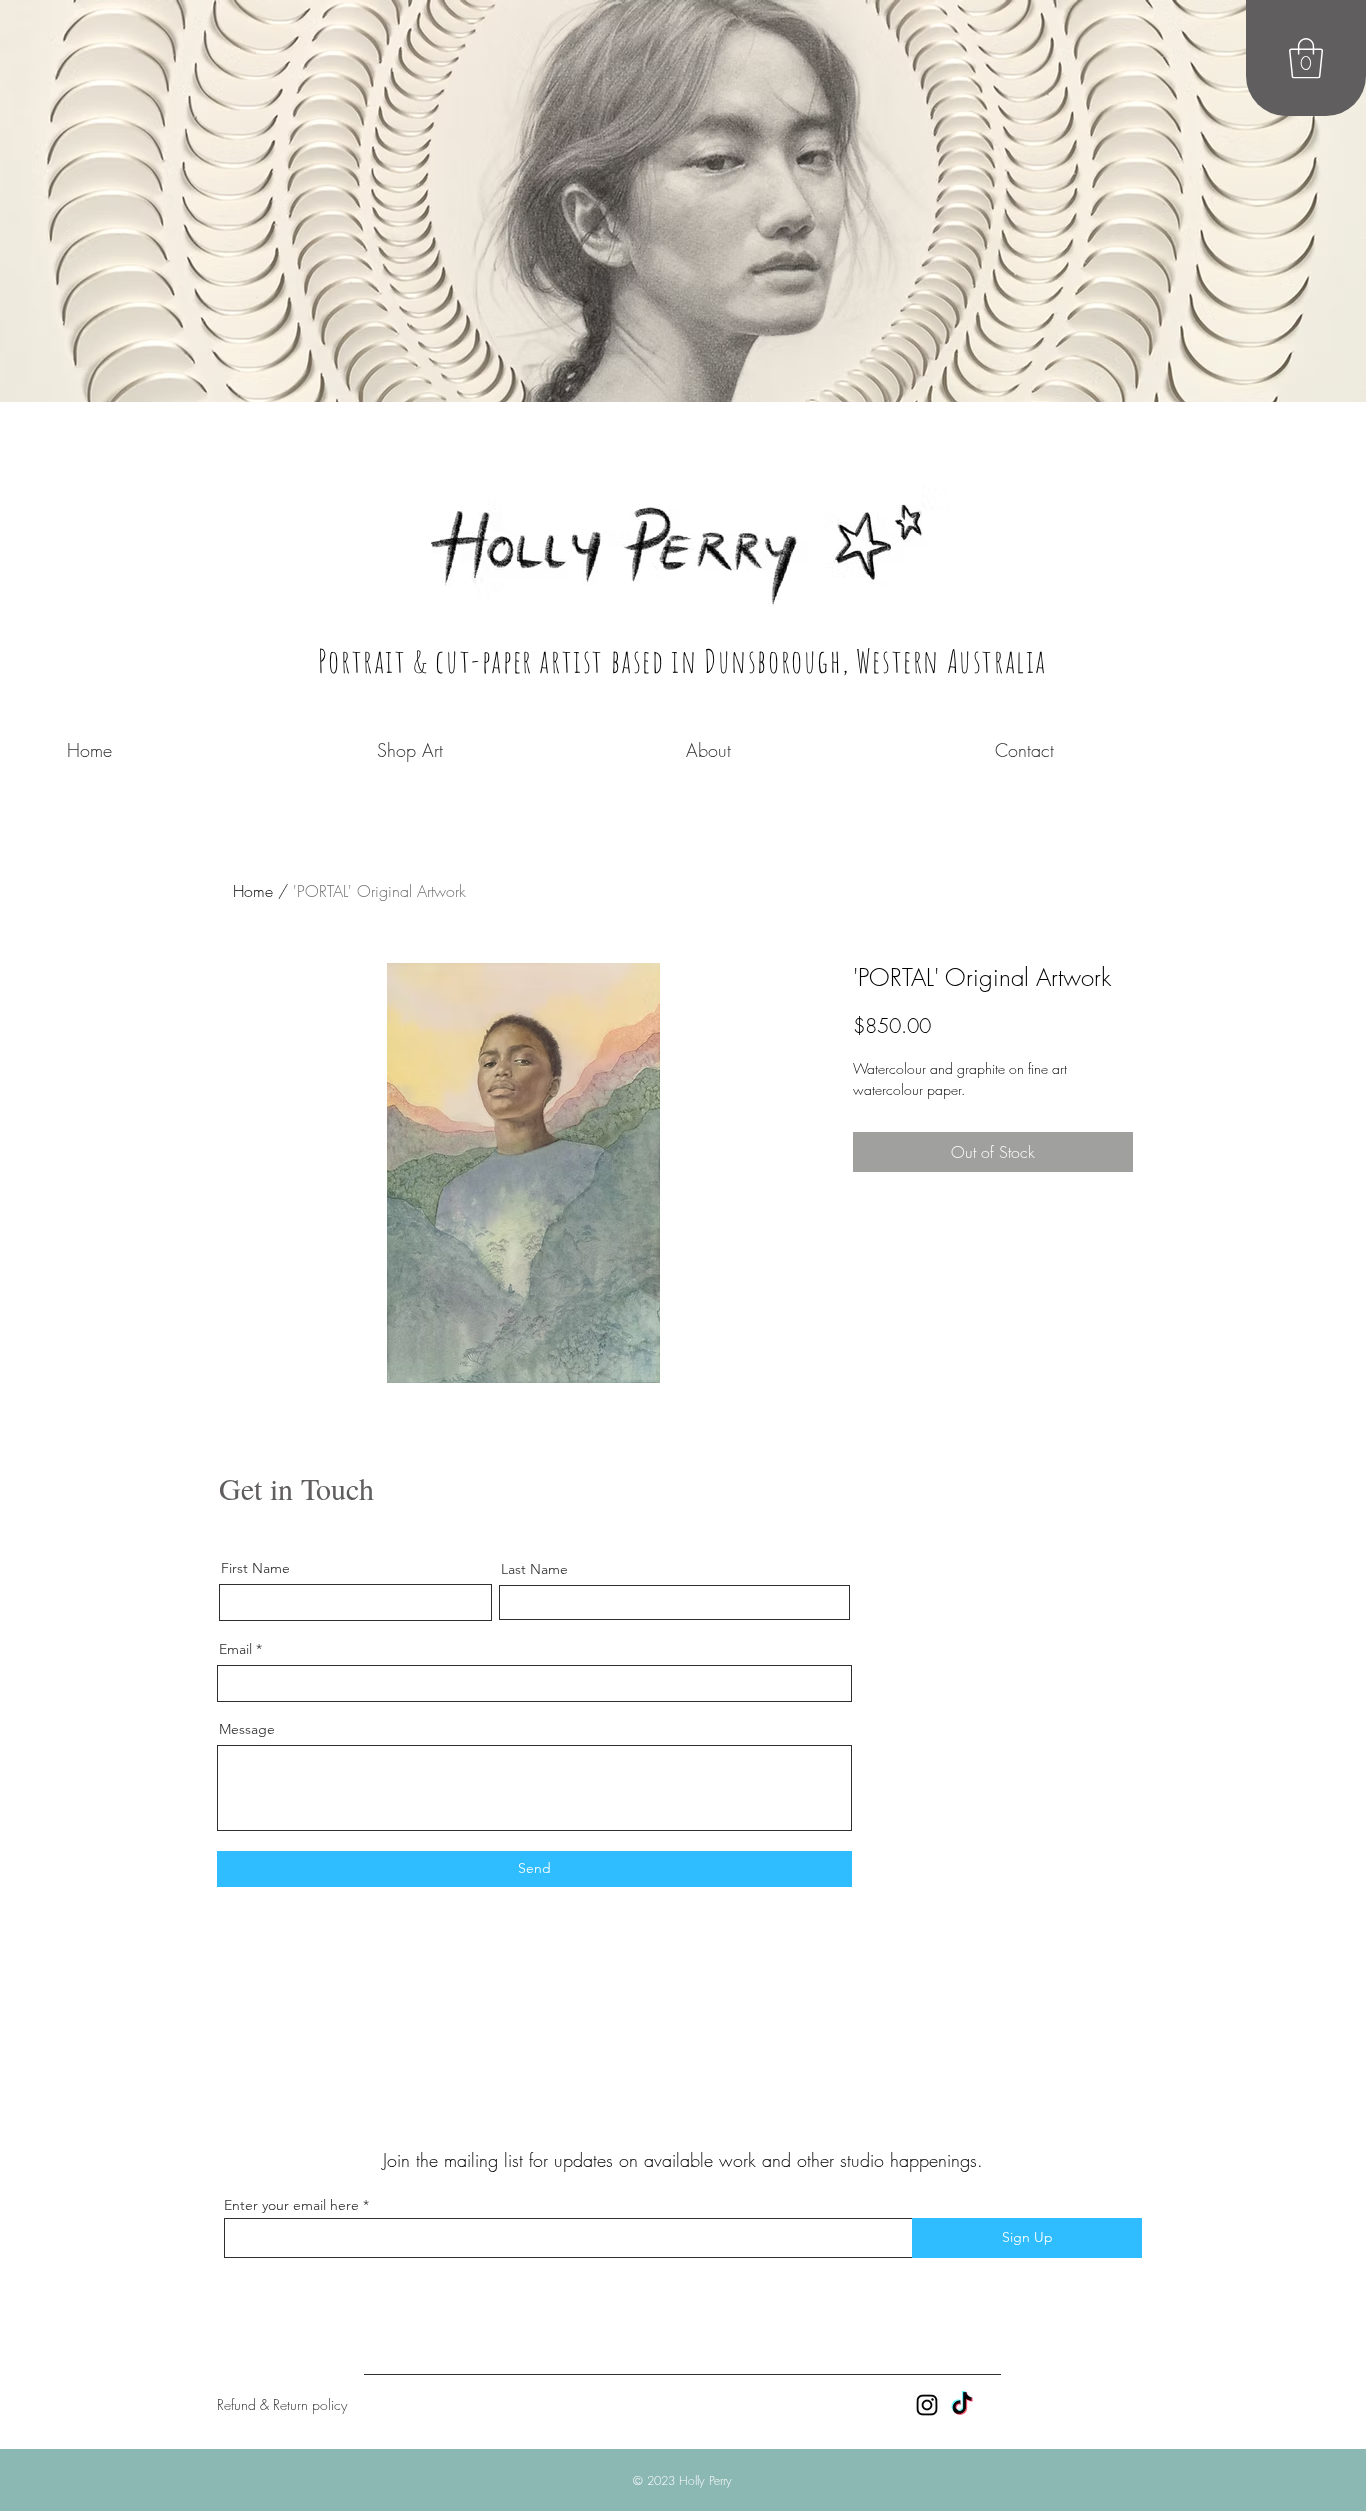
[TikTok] (962, 2405)
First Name (255, 1568)
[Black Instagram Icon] (927, 2405)
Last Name (534, 1569)
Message (247, 1729)
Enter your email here (291, 2205)
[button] (1306, 58)
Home (253, 891)
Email (235, 1649)
